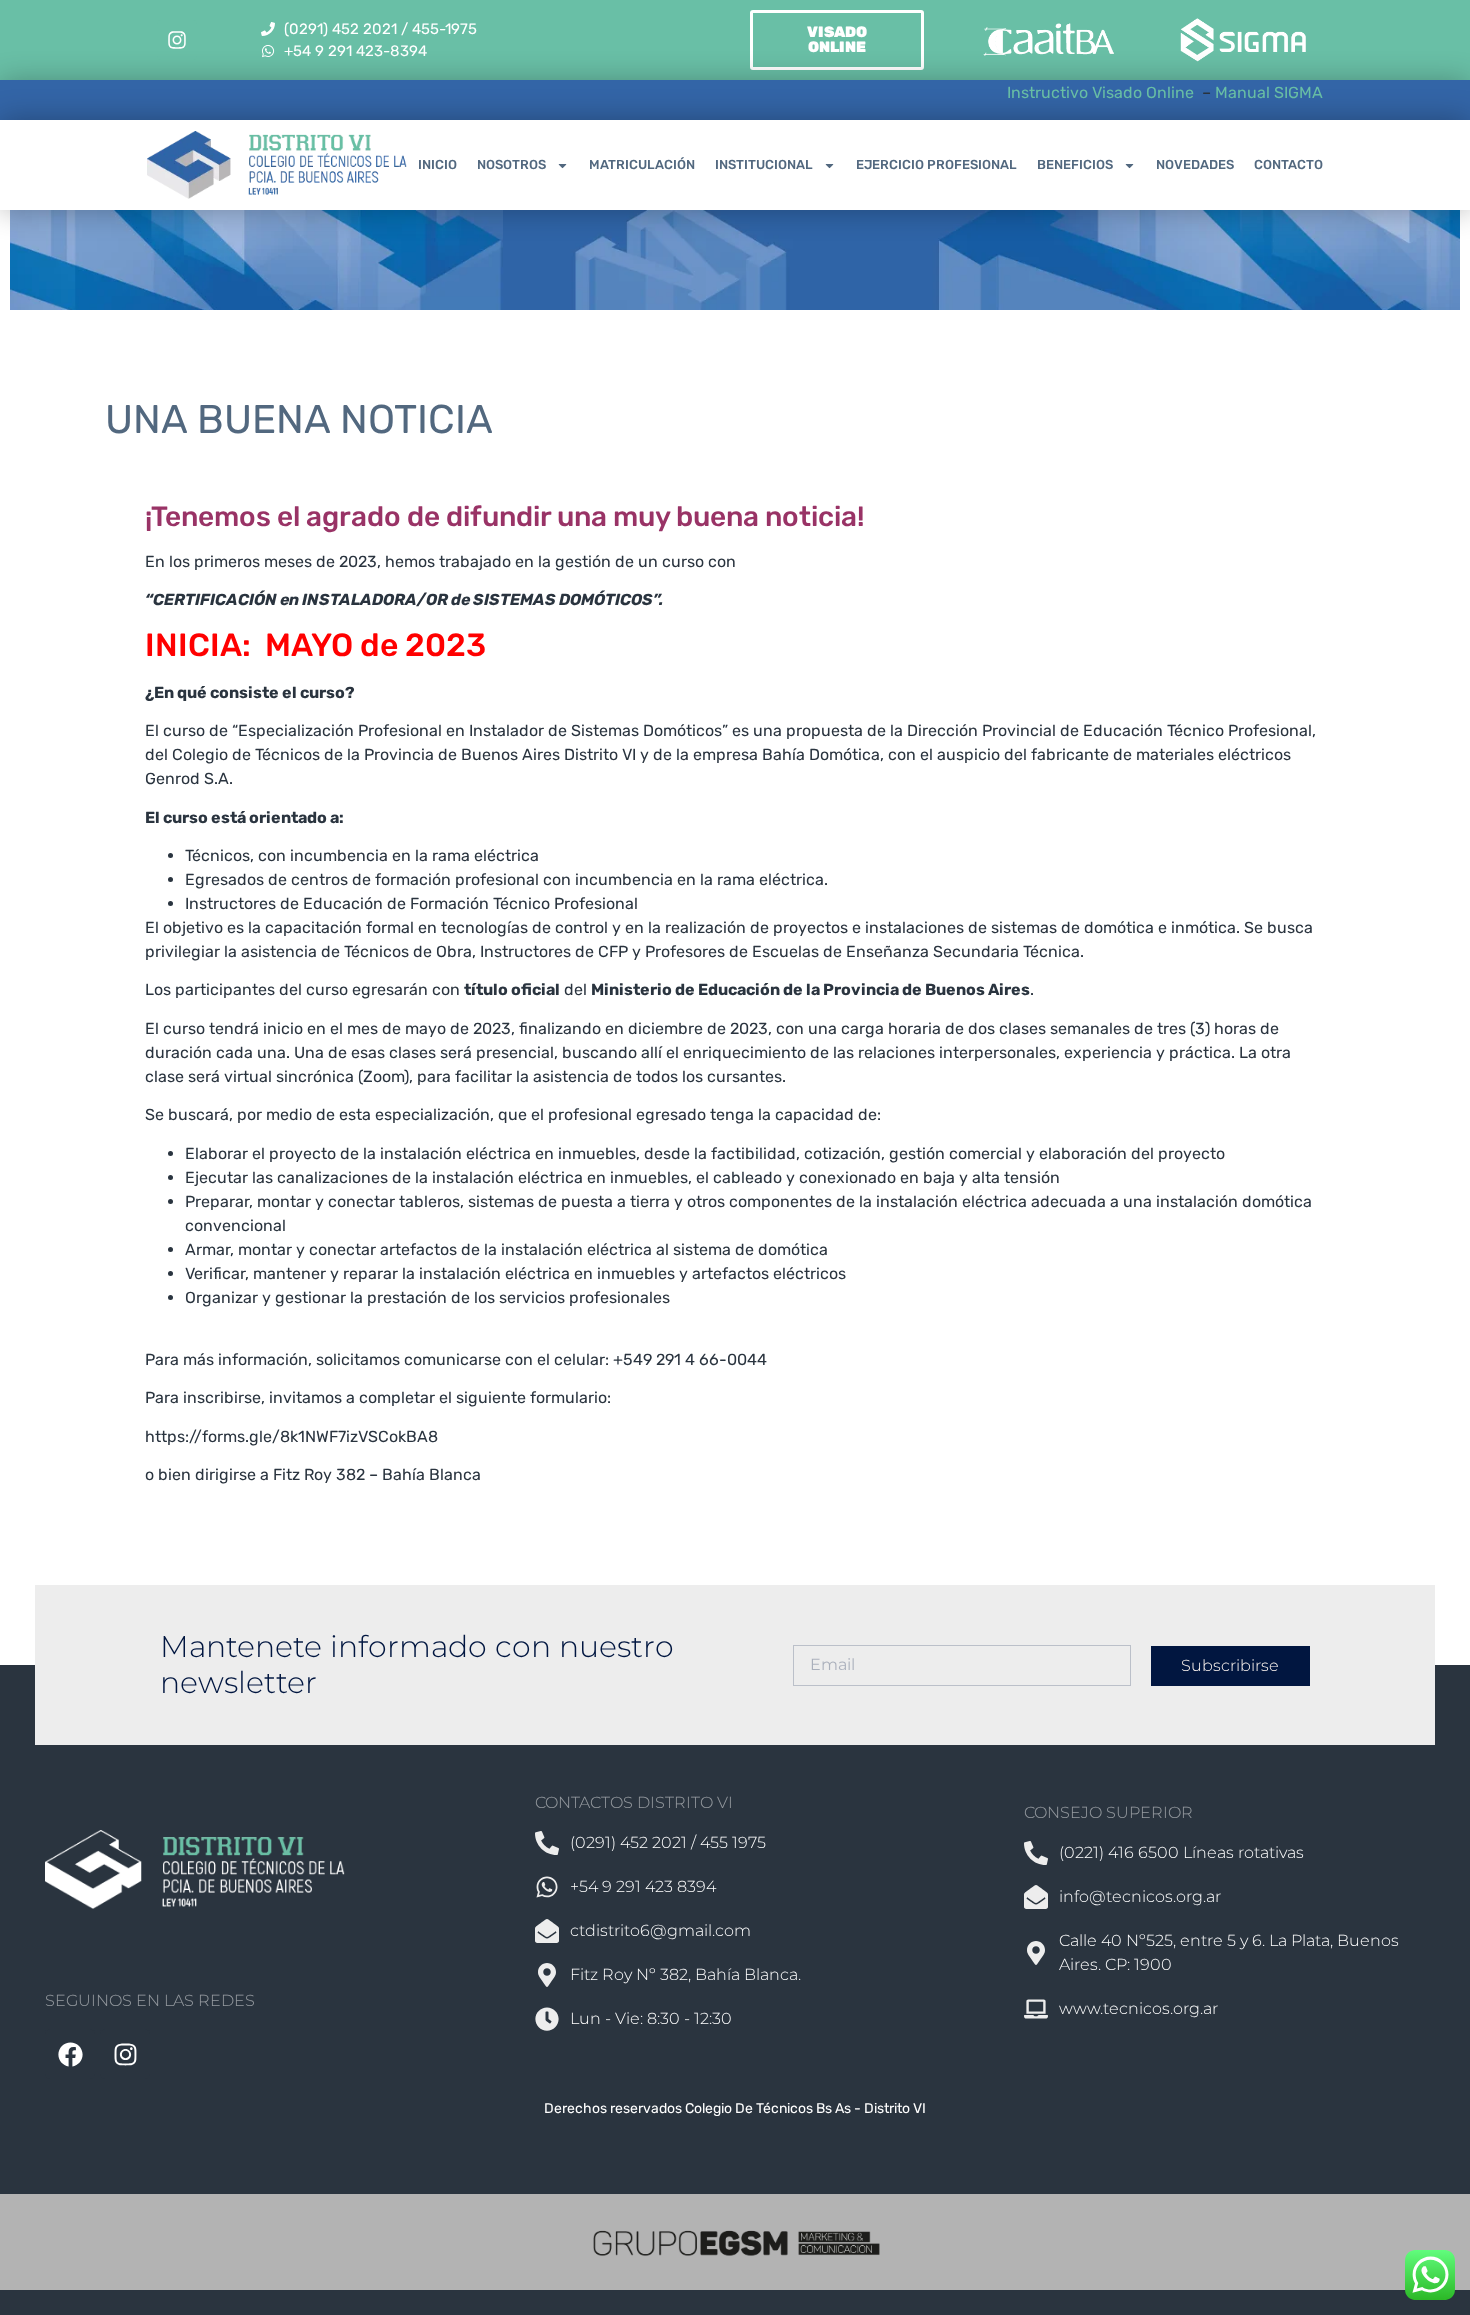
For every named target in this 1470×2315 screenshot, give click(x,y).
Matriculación (642, 164)
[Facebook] (70, 2054)
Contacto (1288, 164)
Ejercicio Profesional (936, 164)
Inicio (437, 164)
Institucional (764, 164)
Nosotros (511, 164)
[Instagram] (177, 40)
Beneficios (1075, 164)
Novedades (1195, 164)
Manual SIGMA (1269, 92)
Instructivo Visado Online (1102, 92)
